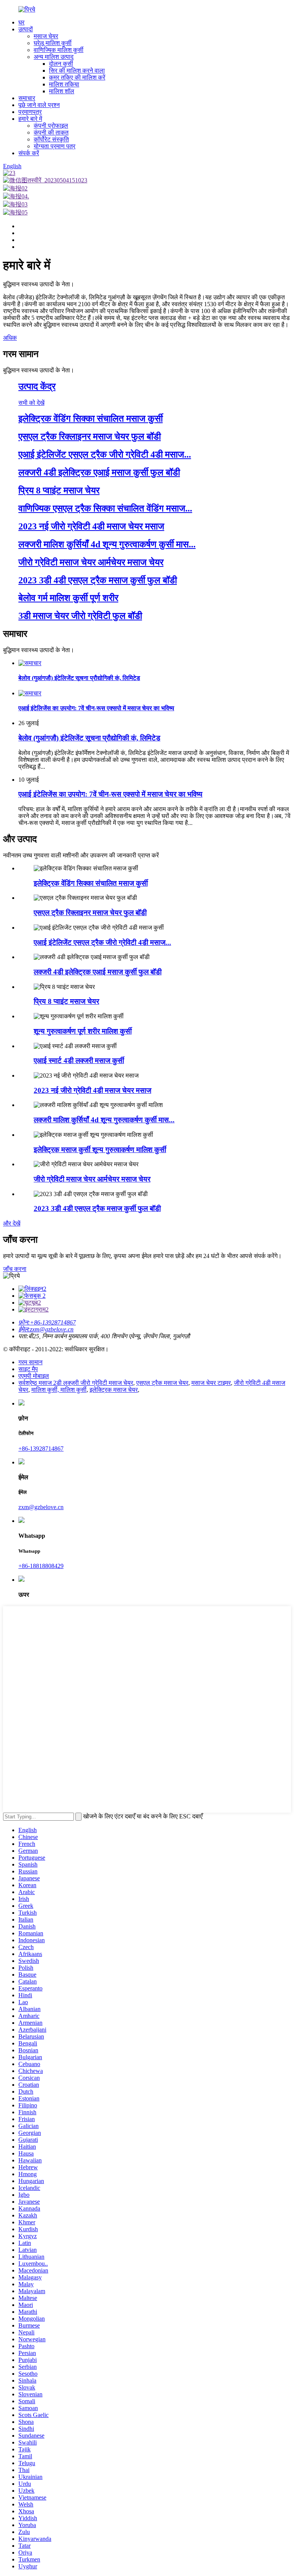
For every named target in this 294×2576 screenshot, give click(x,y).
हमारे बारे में (30, 119)
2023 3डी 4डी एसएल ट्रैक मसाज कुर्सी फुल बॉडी (97, 1208)
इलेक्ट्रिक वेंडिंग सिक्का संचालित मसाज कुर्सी (91, 883)
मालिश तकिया (64, 84)
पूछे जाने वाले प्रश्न (39, 105)
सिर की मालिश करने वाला (77, 71)
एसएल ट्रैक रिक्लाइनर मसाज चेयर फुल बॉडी (90, 913)
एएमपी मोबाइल (34, 1376)
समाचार (27, 98)
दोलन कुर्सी (61, 64)
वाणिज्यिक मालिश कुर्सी (59, 50)
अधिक (10, 338)
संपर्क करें (29, 153)
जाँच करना (15, 1269)
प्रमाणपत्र (30, 112)
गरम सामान (30, 1362)
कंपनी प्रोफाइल (51, 126)
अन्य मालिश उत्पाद (54, 57)
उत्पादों (26, 29)
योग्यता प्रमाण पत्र (55, 146)
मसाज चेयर (46, 36)
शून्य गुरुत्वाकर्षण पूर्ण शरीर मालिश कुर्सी (83, 1031)
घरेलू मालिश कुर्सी (53, 43)
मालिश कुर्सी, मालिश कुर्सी (59, 1390)
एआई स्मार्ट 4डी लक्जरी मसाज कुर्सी (79, 1061)
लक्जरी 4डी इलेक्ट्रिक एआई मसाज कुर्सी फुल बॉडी (98, 972)
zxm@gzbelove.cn (41, 1507)
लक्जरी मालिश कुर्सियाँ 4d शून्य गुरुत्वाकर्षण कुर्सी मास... (104, 1120)
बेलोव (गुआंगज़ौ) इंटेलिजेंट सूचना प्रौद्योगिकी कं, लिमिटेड (89, 738)
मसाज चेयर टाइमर (211, 1383)
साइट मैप (28, 1369)
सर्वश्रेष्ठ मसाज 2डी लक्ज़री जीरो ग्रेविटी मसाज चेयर (76, 1383)
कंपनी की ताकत (51, 132)
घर (21, 22)
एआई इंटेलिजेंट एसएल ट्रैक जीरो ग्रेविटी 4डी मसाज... (102, 942)
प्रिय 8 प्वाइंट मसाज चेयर (66, 1001)
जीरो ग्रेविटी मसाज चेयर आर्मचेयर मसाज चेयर (92, 1179)
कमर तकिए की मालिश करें (77, 77)
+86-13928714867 (41, 1449)
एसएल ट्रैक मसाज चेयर (162, 1383)
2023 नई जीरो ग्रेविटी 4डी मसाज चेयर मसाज (92, 1090)
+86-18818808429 (41, 1566)
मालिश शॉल (62, 91)
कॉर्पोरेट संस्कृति (51, 139)
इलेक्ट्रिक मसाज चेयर (114, 1390)
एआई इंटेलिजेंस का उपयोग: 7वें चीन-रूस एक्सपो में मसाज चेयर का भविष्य (110, 794)
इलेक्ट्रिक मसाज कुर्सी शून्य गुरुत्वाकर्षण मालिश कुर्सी (100, 1150)
